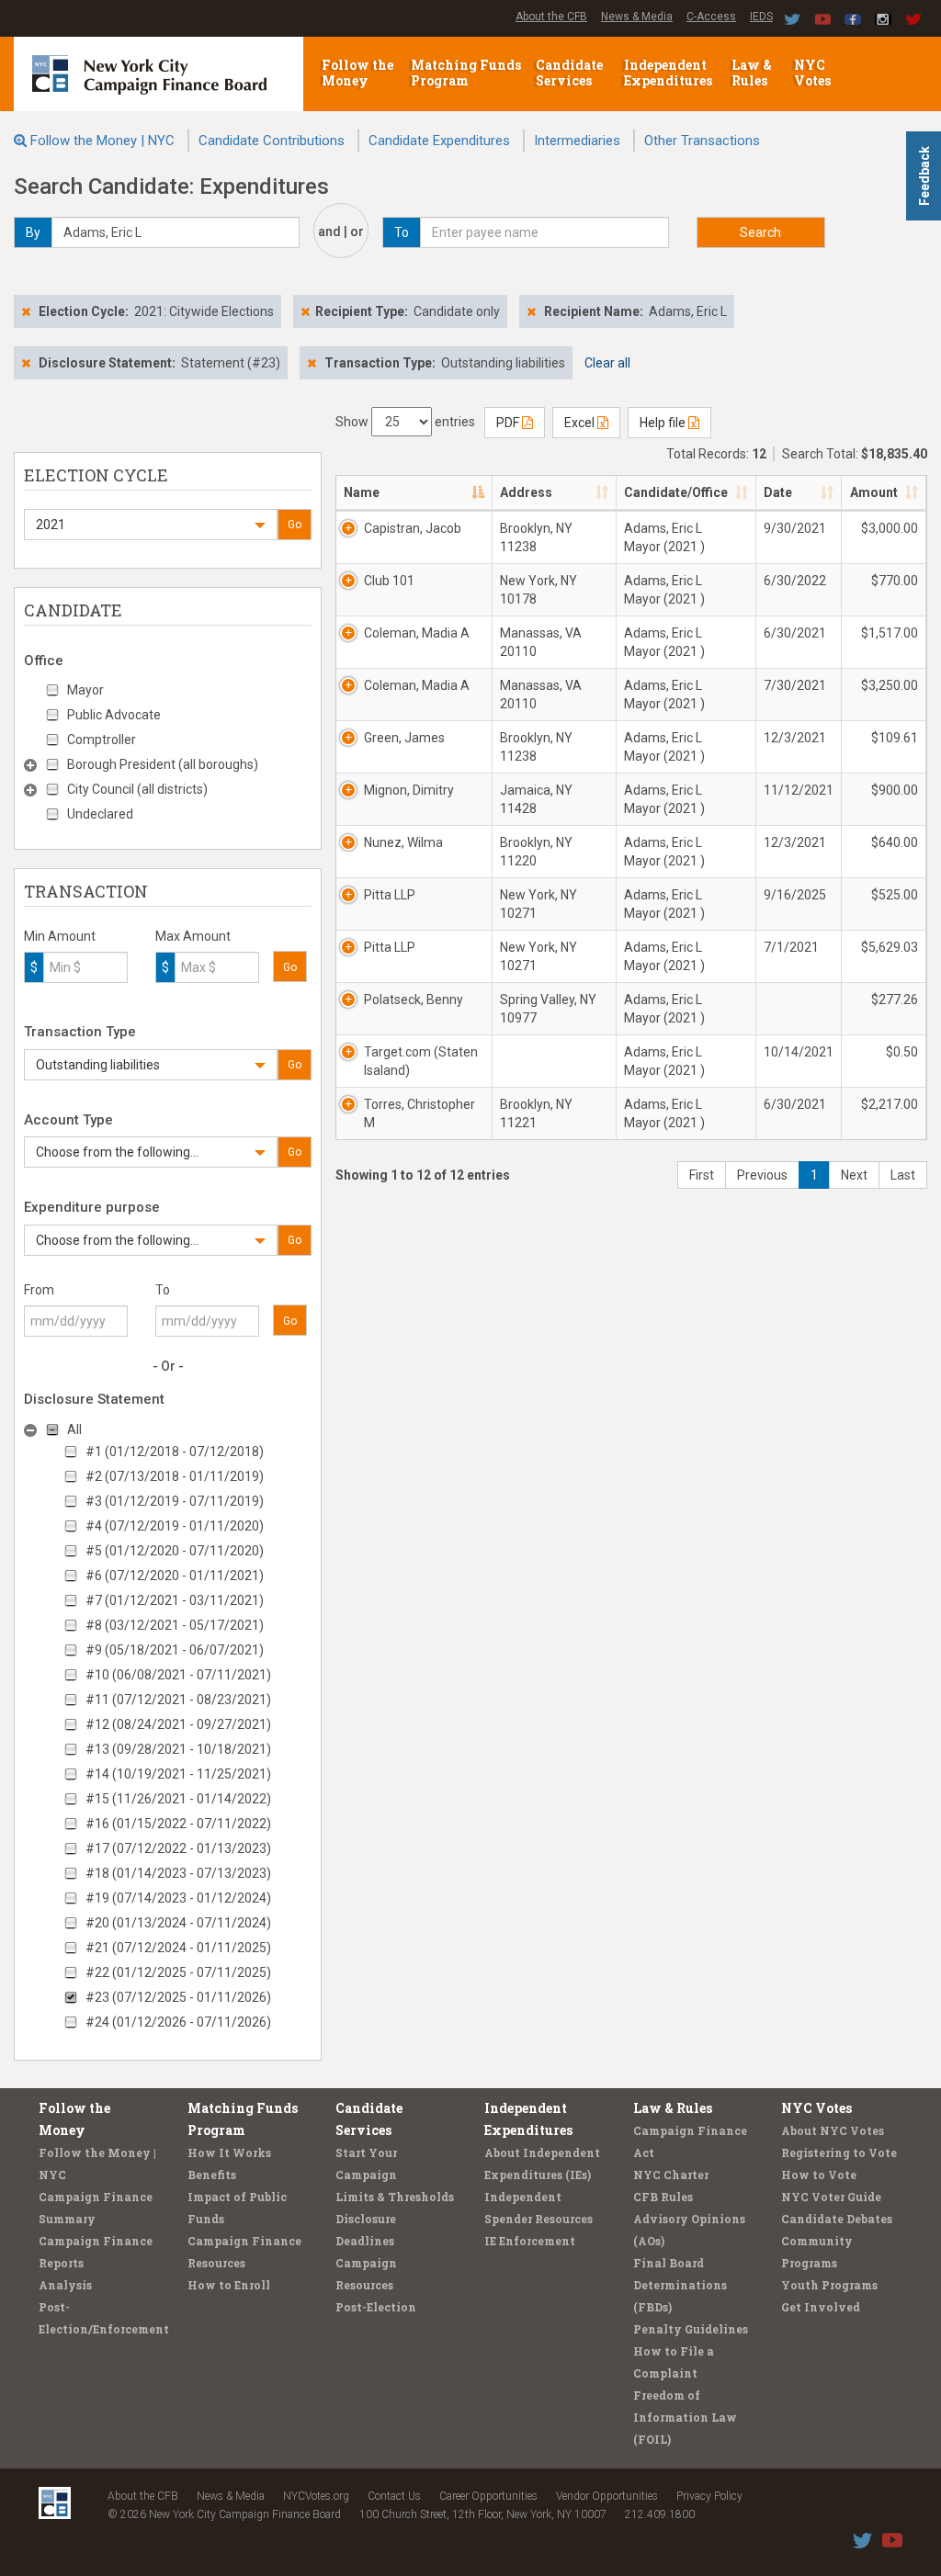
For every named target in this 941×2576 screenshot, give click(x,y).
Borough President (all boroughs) (163, 764)
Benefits (212, 2175)
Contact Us (394, 2496)
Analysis (65, 2285)
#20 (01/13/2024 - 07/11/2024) (178, 1923)
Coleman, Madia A (417, 633)
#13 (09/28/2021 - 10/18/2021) (178, 1749)
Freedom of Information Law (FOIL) (685, 2417)
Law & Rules (752, 73)
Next (854, 1175)
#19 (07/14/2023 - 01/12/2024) (178, 1898)
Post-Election (376, 2307)
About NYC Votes (833, 2130)
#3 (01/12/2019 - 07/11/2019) (175, 1501)
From (39, 1290)
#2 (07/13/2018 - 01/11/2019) (175, 1476)
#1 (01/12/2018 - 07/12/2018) (175, 1452)
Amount (874, 492)
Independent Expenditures (669, 73)
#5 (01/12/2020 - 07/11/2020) (175, 1551)
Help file (664, 423)
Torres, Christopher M (419, 1113)
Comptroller (102, 740)
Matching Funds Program (466, 73)
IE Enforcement (530, 2241)
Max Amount (193, 936)
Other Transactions (702, 141)
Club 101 (389, 581)
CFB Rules (663, 2197)
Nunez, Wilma (403, 842)
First (702, 1175)
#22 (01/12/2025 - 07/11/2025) (178, 1972)
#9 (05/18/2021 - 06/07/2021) (175, 1650)
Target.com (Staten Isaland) (421, 1061)
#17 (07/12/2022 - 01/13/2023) (178, 1848)
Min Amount (60, 936)
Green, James (404, 738)
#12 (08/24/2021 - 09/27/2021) (178, 1724)
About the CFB (551, 17)
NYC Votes (814, 73)
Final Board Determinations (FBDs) (680, 2285)
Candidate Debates (837, 2219)
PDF (509, 423)
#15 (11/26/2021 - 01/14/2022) (178, 1799)
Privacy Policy (709, 2496)
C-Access (711, 17)
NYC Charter (671, 2175)
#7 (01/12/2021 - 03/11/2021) (175, 1600)
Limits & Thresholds (395, 2197)
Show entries (405, 422)
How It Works (229, 2152)
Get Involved (821, 2307)
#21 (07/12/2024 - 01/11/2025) (178, 1948)
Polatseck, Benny (414, 1000)
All (74, 1429)
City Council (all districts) (137, 789)
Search (760, 232)
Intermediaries (577, 141)
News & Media (637, 17)
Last (903, 1175)
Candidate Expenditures (439, 141)
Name (362, 492)
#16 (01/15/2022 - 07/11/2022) (178, 1824)
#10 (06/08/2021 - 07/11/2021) (178, 1675)
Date (778, 492)
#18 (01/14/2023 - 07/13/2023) (178, 1873)
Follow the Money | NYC (102, 141)
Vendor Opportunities (607, 2496)
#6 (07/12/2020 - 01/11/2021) (175, 1576)
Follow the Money (357, 73)
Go (295, 525)
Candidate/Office (676, 492)
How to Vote (819, 2175)
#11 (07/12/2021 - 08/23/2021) (178, 1700)
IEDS (761, 17)
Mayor (85, 690)
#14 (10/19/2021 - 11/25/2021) (178, 1774)
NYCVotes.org (316, 2496)
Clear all (607, 363)
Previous (762, 1175)
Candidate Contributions (272, 141)
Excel (581, 423)
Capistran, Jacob (413, 528)
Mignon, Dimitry (409, 790)
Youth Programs (829, 2285)
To (163, 1290)
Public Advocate (114, 715)
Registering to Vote (839, 2152)
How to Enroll (229, 2285)
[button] (151, 525)
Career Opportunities (488, 2496)
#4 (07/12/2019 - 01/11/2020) (175, 1526)
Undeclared (100, 814)
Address (526, 492)
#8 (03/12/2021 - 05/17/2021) (175, 1625)
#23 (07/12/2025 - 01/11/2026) (178, 1997)
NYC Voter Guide (831, 2197)
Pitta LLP (390, 895)
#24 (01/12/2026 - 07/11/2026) (178, 2022)
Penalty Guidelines (691, 2329)
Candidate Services (569, 73)
